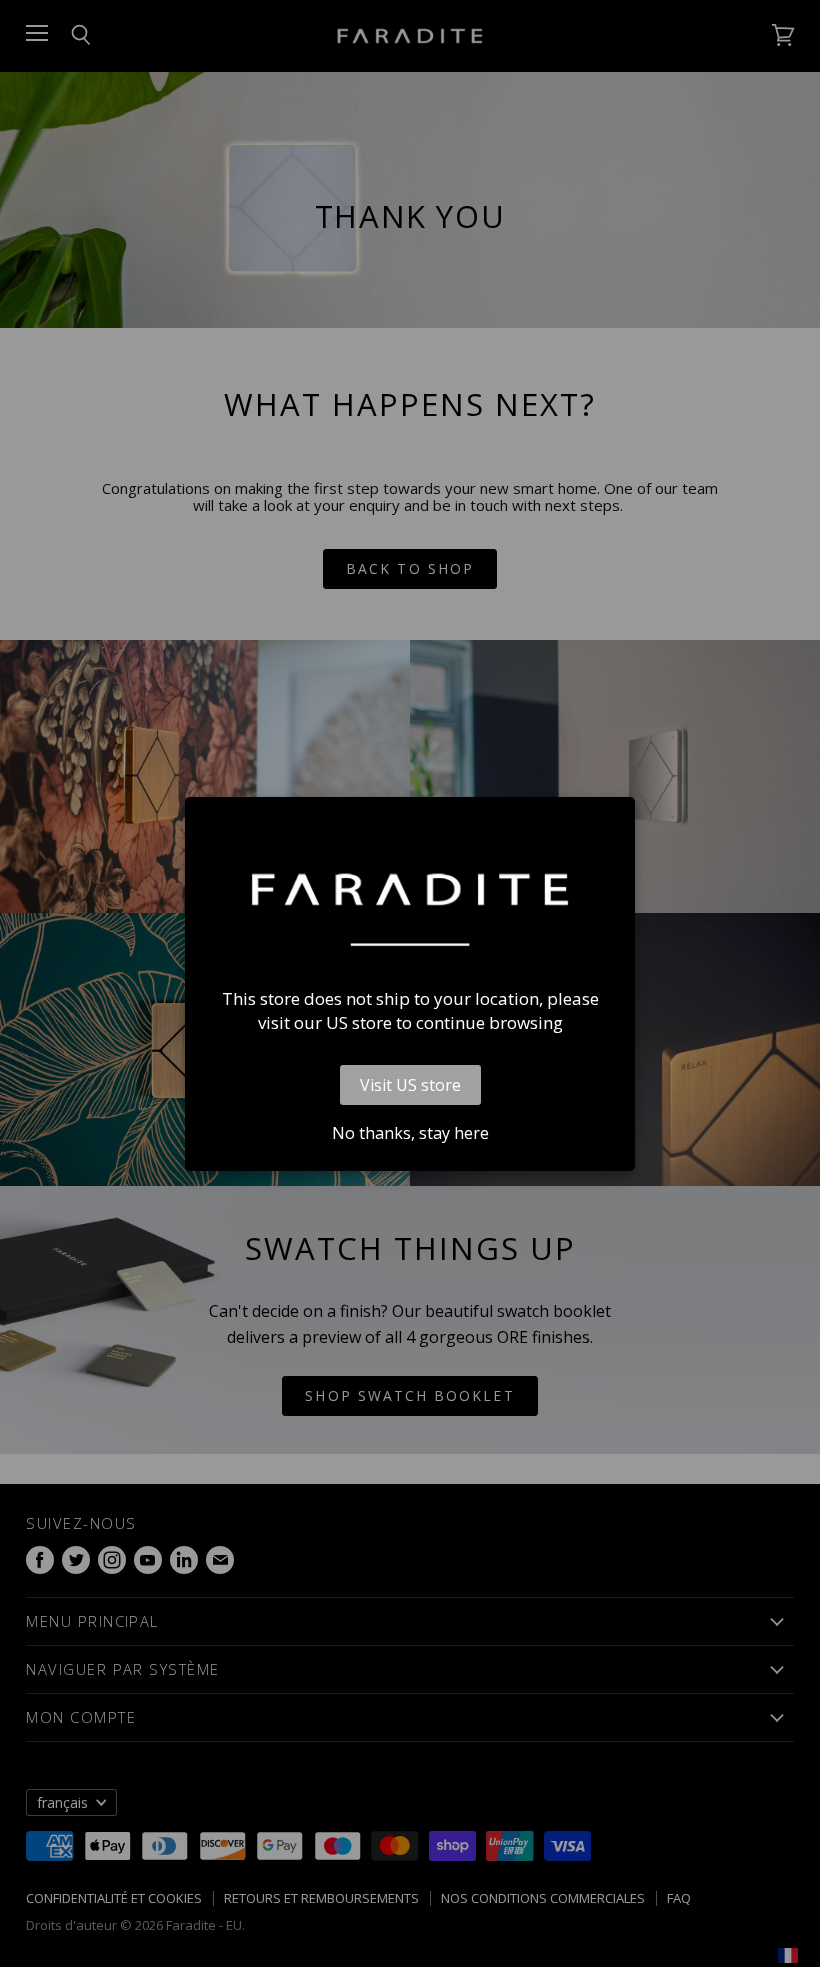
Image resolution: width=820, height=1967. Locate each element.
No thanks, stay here (410, 1133)
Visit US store (410, 1085)
